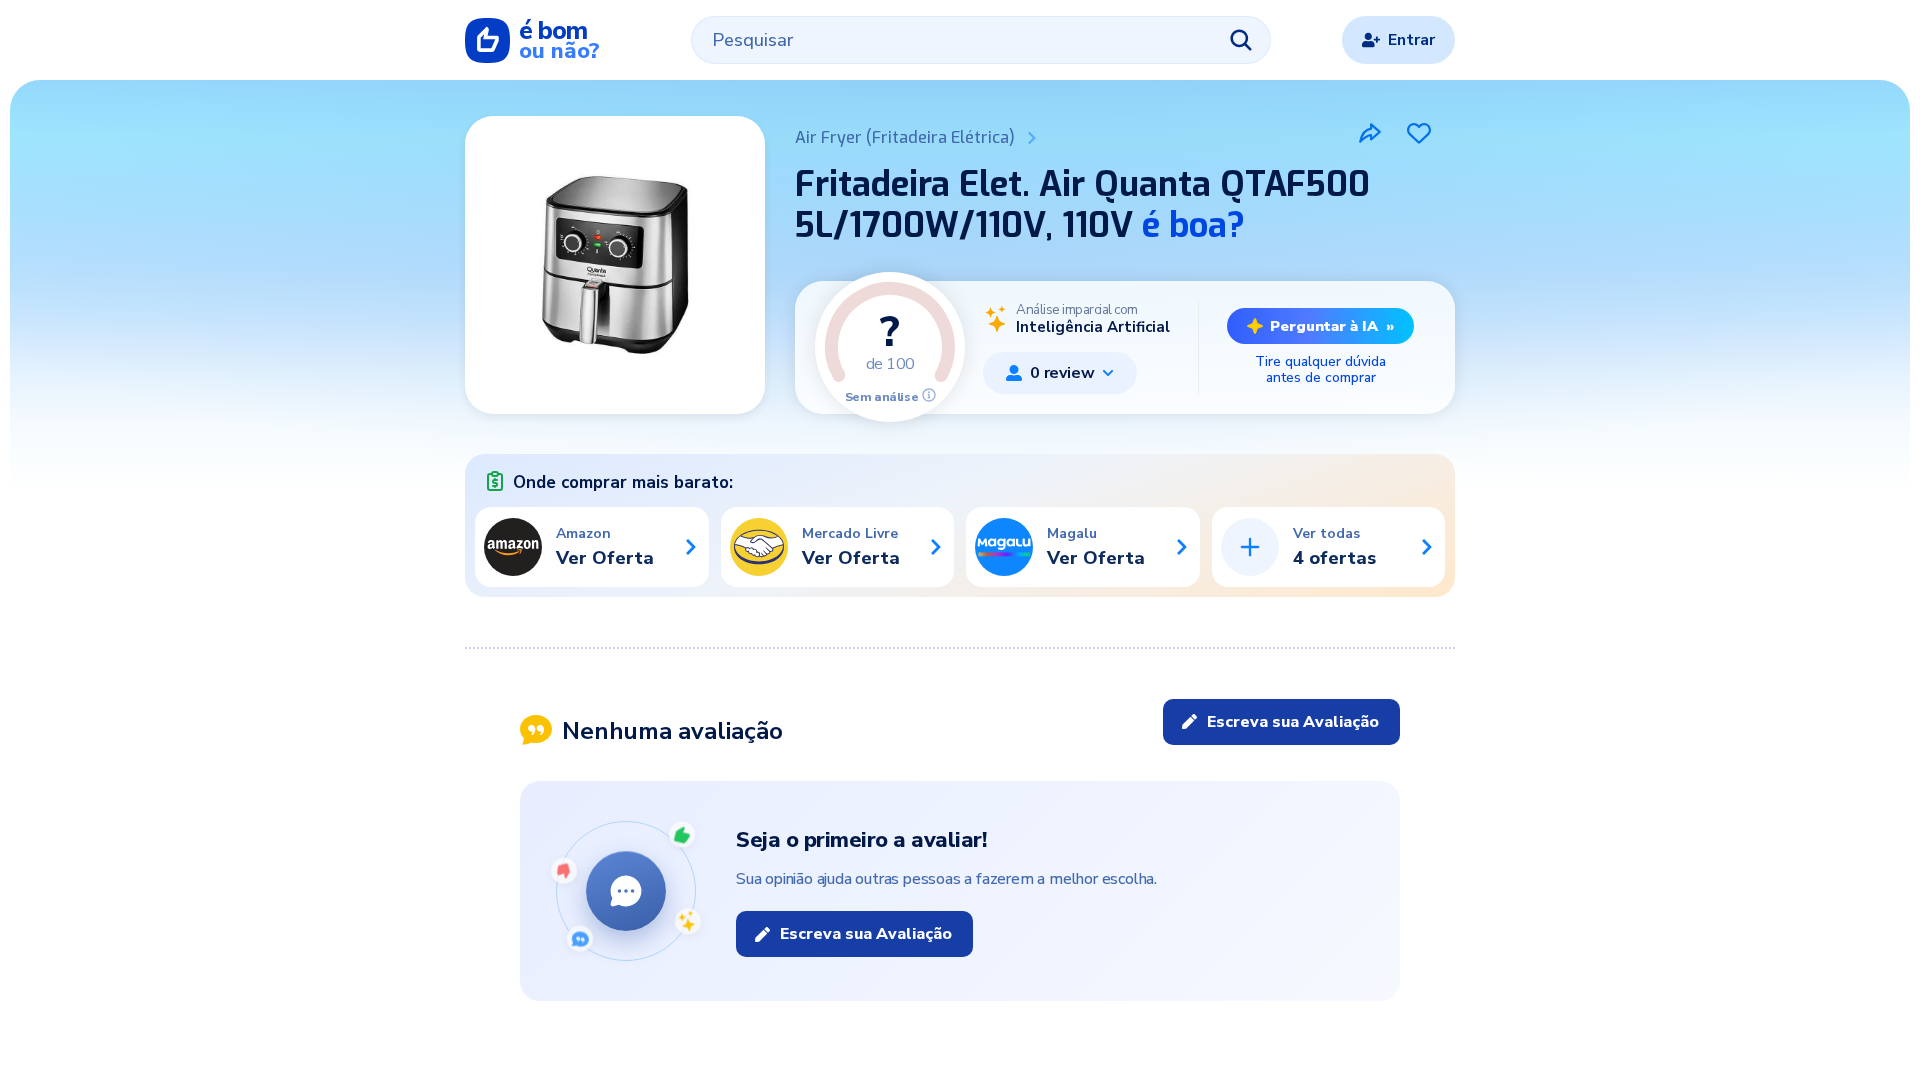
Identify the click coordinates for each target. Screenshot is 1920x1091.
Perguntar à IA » (1332, 326)
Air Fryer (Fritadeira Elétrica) (905, 137)
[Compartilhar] (1370, 133)
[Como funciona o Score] (929, 395)
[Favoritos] (1419, 133)
